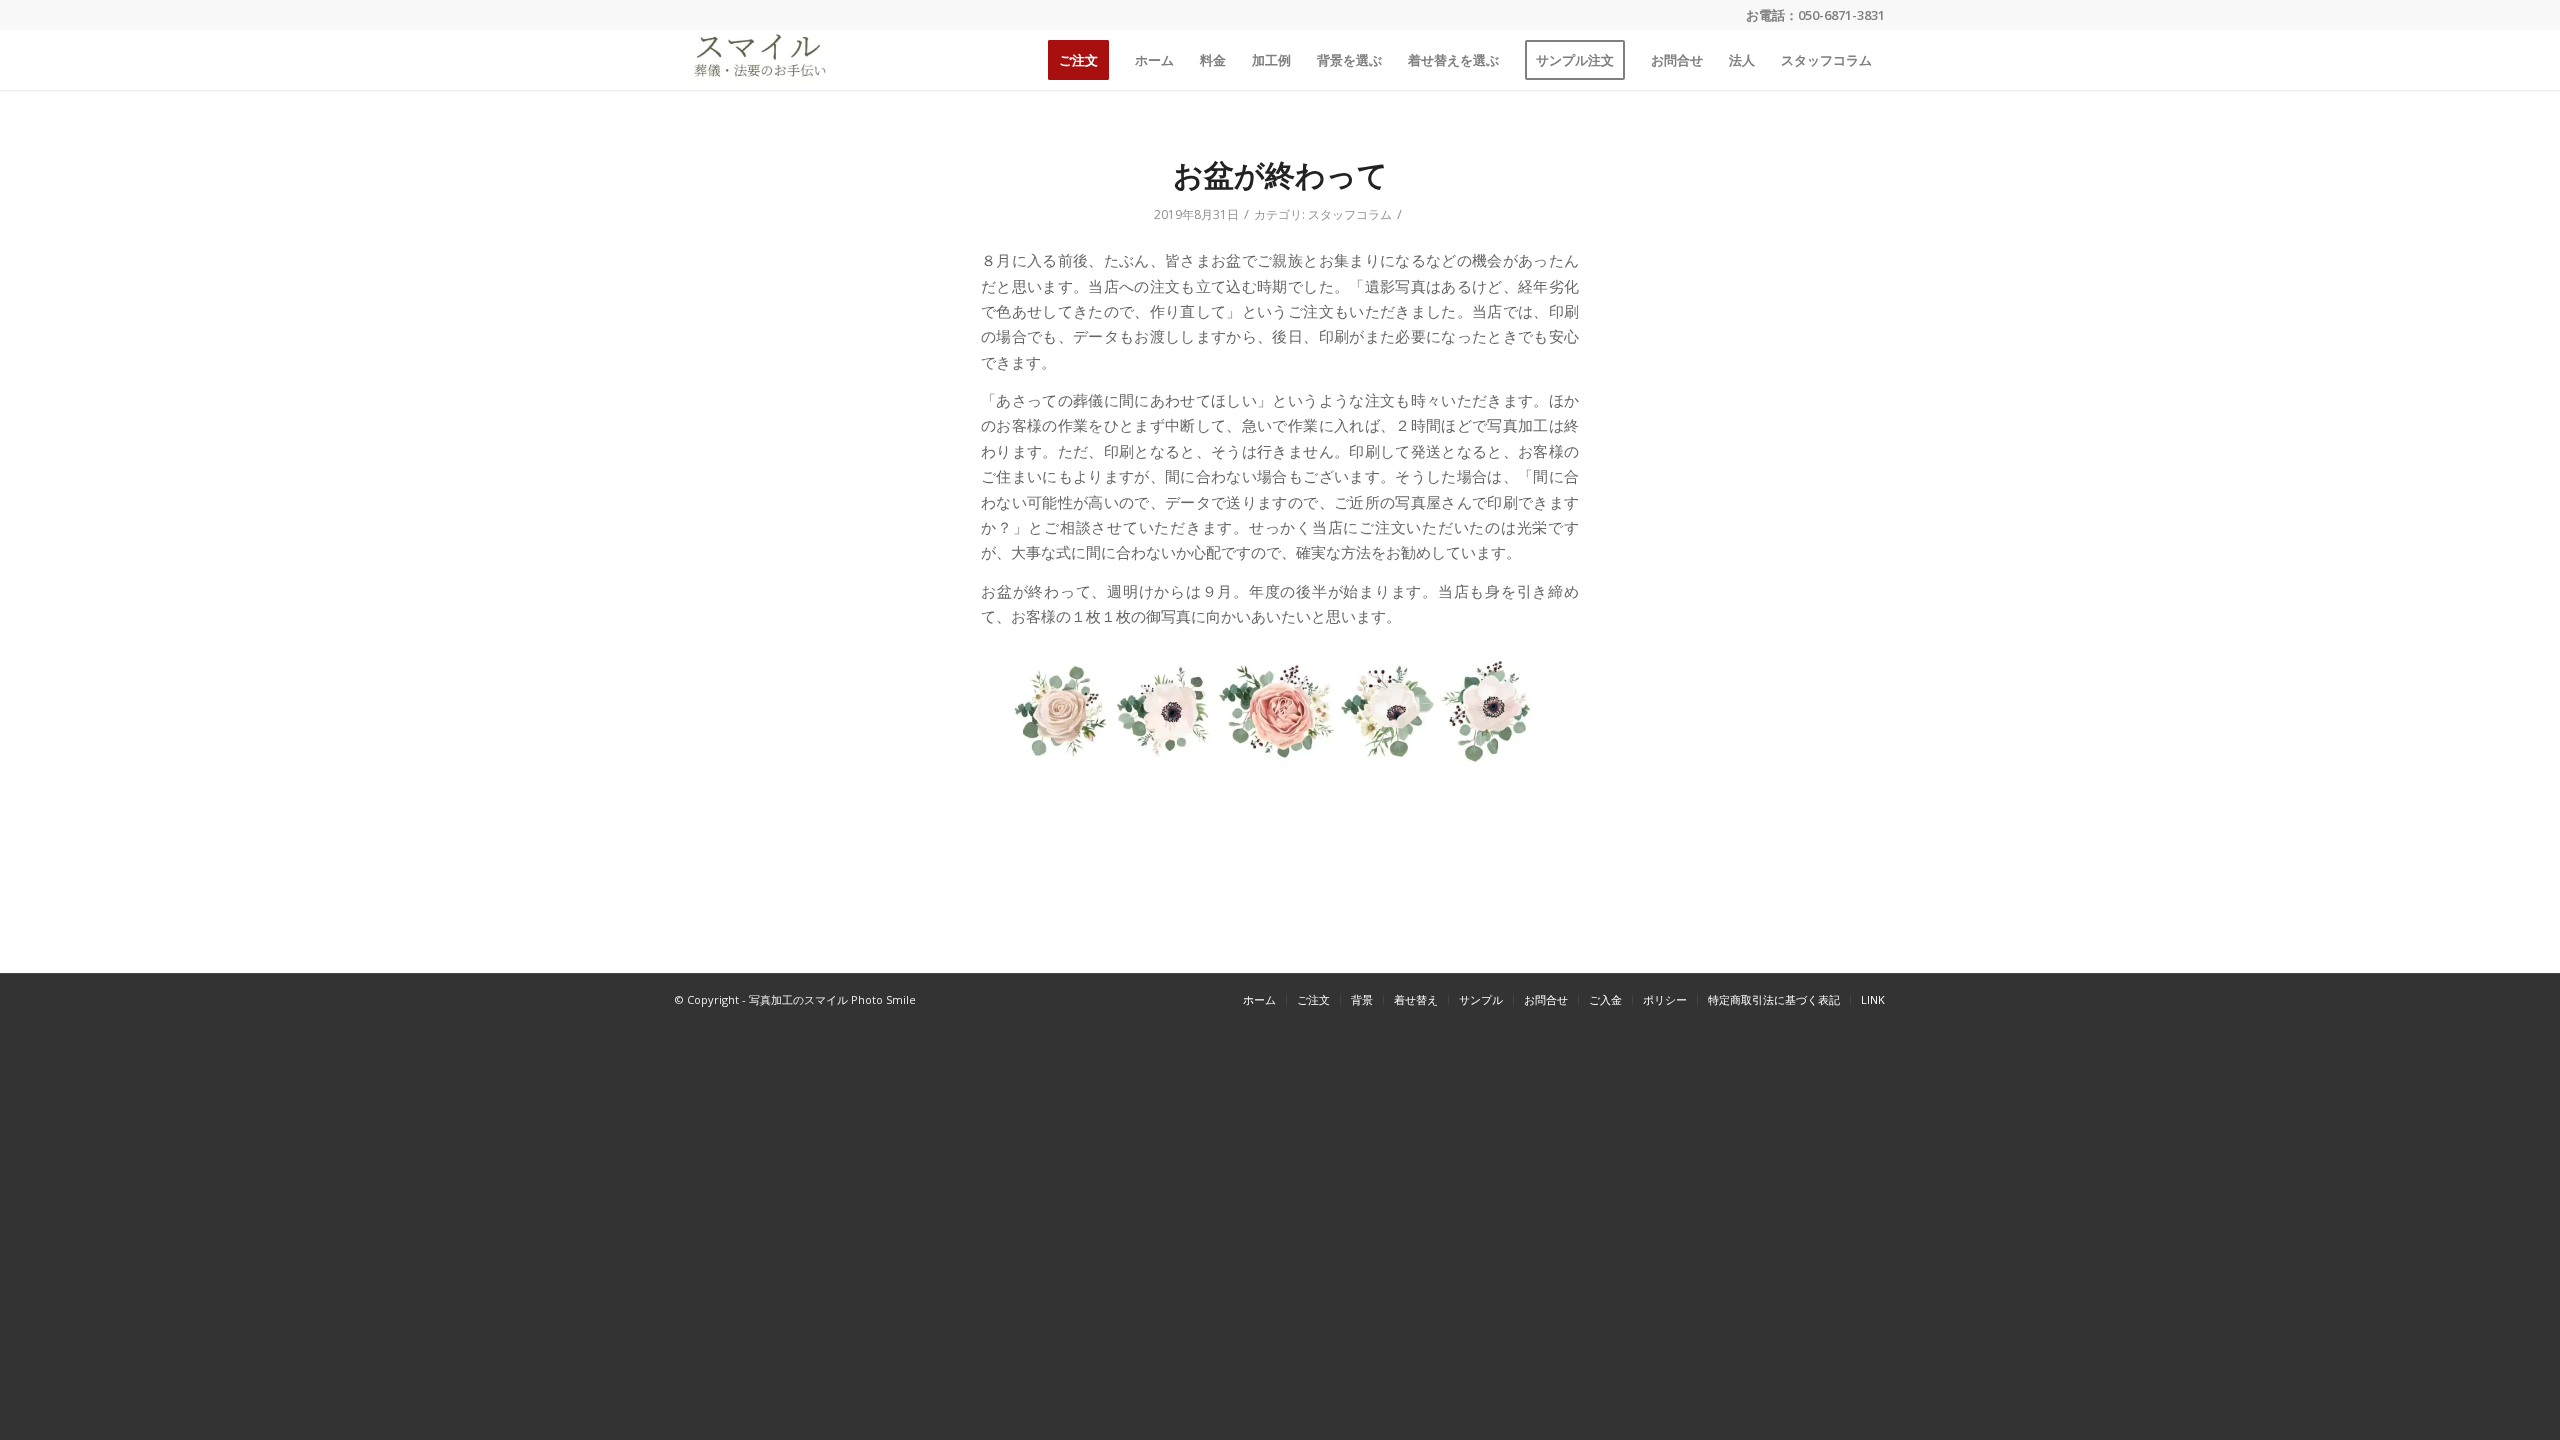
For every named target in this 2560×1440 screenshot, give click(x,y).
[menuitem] (1078, 60)
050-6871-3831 (1841, 15)
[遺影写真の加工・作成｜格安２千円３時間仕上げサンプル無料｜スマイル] (757, 60)
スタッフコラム (1350, 214)
